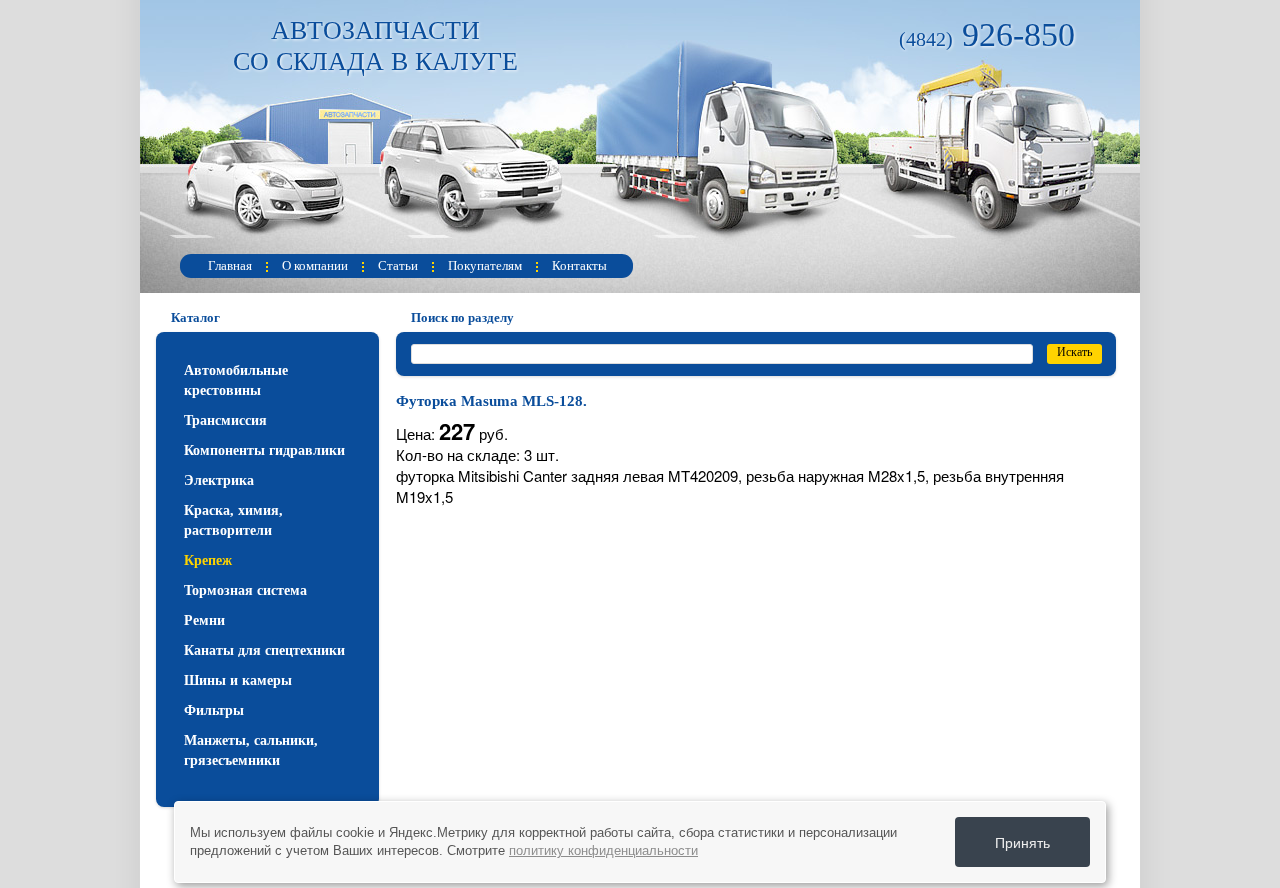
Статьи (398, 265)
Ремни (204, 620)
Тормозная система (245, 590)
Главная (230, 265)
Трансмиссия (225, 420)
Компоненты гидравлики (264, 450)
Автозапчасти (375, 46)
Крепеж (208, 560)
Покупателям (485, 265)
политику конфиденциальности (603, 850)
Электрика (219, 480)
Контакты (579, 265)
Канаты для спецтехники (264, 650)
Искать (1074, 352)
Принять (1022, 842)
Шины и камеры (238, 680)
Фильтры (214, 710)
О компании (315, 265)
